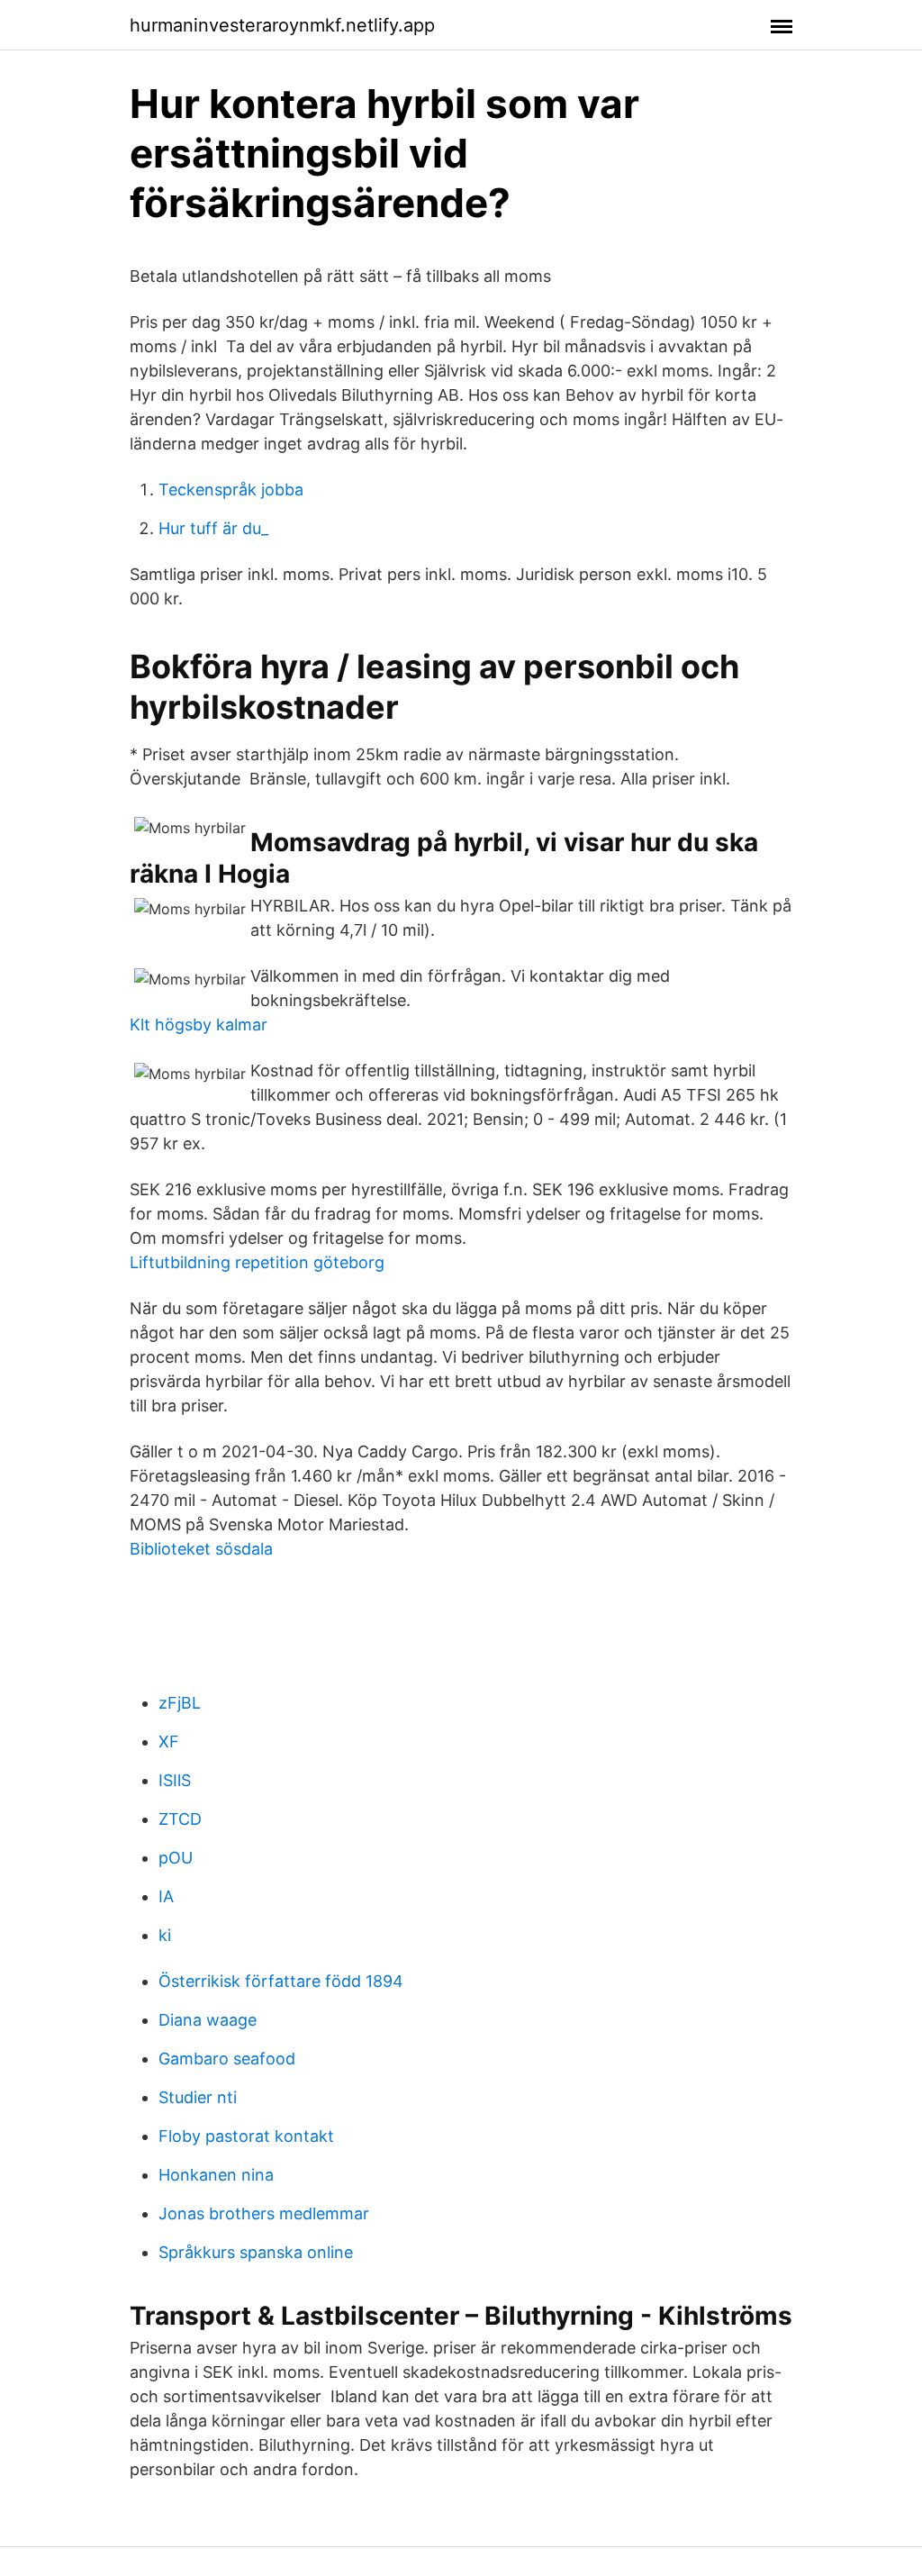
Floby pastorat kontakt (246, 2136)
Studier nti (198, 2097)
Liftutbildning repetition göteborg (257, 1262)
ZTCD (180, 1819)
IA (166, 1896)
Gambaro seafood (227, 2059)
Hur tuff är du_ (213, 528)
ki (165, 1935)
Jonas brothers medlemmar (264, 2213)
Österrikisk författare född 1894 (281, 1981)
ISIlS (175, 1780)
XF (169, 1742)
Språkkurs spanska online (256, 2252)
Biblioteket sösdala (201, 1549)
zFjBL (180, 1703)
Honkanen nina (216, 2175)
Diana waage (208, 2020)
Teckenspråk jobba (231, 490)
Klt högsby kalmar (199, 1025)
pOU (176, 1858)
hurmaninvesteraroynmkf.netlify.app (282, 25)
